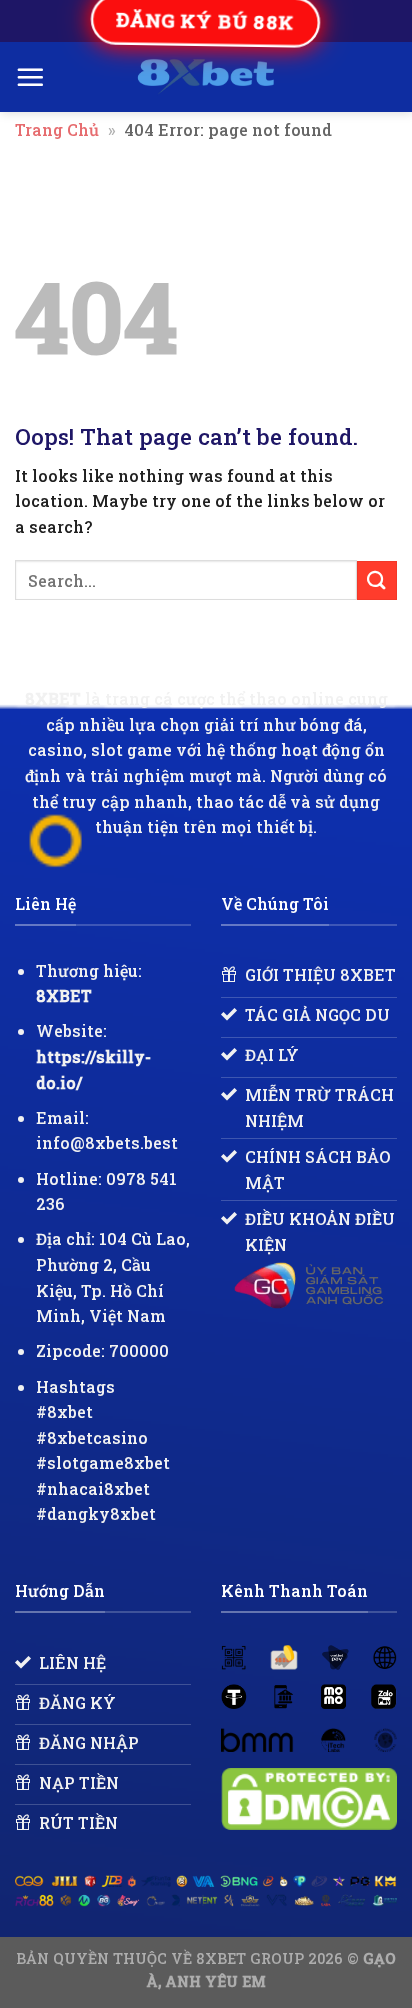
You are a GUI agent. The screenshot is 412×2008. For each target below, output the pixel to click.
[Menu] (30, 77)
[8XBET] (206, 77)
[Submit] (377, 580)
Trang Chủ (57, 129)
